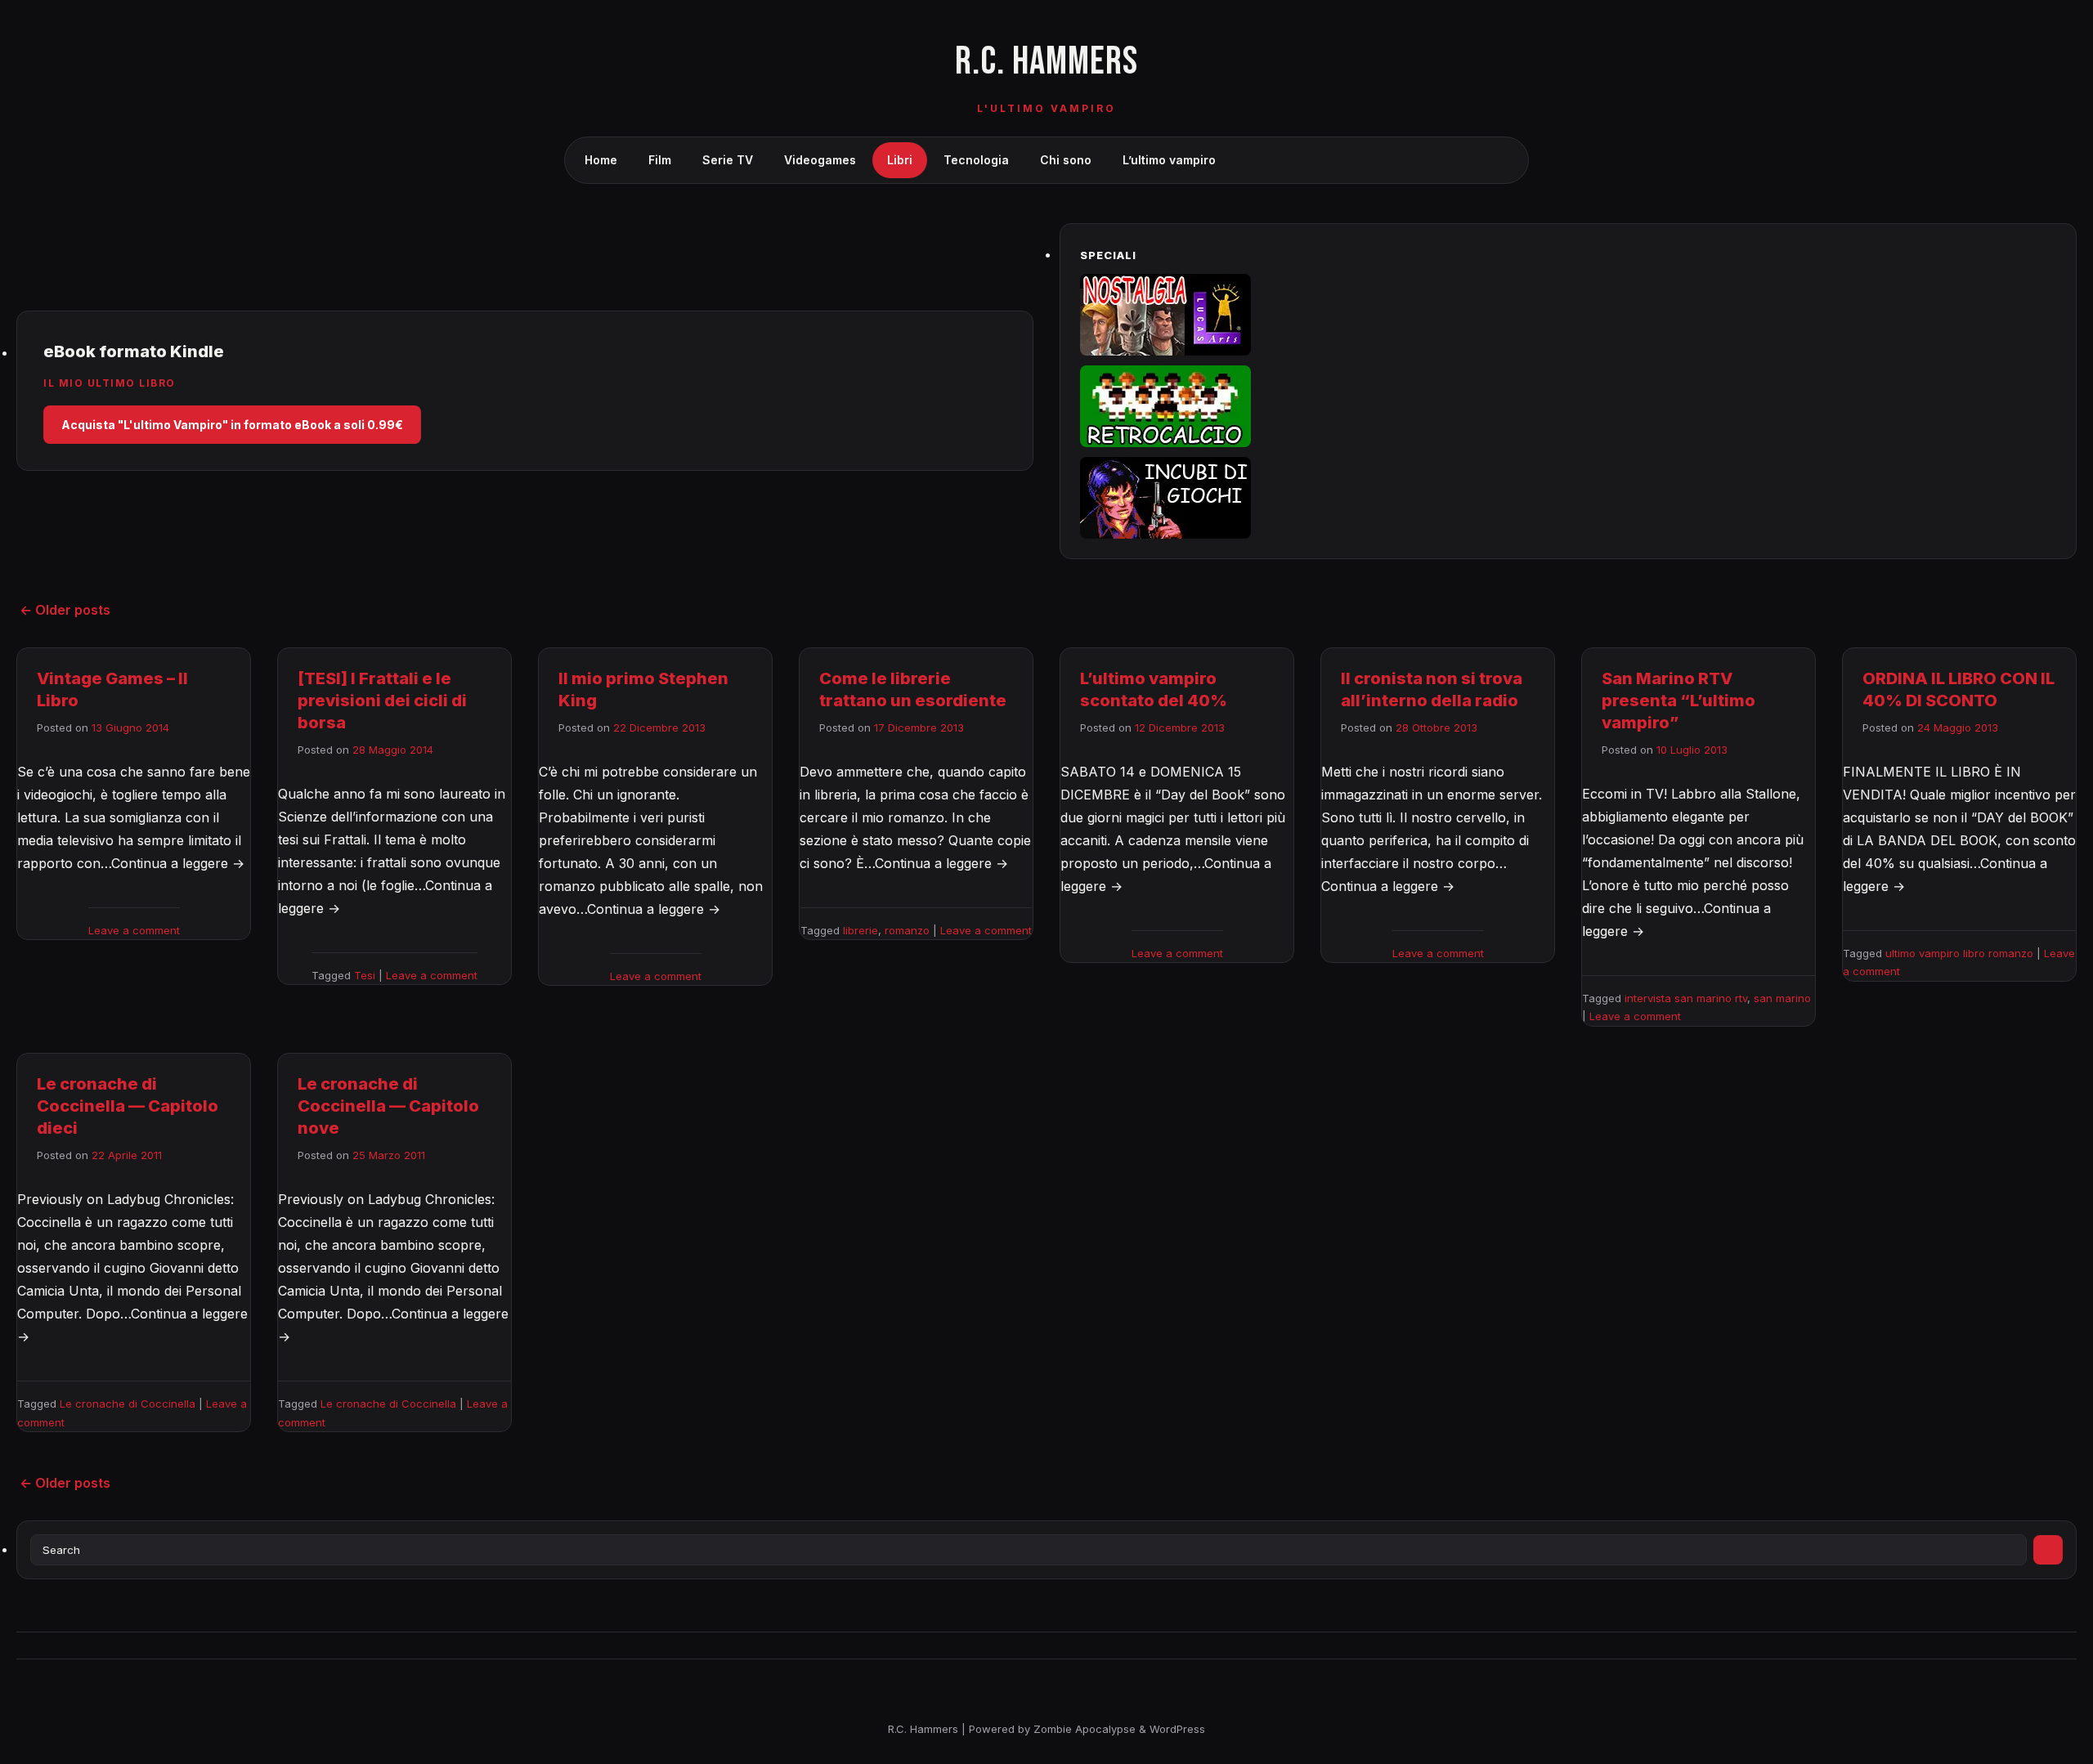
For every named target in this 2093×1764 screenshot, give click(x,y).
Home (601, 160)
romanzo (907, 930)
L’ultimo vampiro (1169, 160)
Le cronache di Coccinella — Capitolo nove (388, 1106)
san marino (1782, 998)
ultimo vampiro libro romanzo (1959, 953)
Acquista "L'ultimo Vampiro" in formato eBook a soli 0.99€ (232, 425)
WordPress (1177, 1729)
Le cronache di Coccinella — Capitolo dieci (128, 1106)
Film (660, 160)
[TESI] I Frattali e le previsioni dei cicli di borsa (382, 701)
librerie (861, 930)
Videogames (820, 160)
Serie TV (728, 160)
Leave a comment (134, 930)
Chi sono (1066, 160)
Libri (900, 160)
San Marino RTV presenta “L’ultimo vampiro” (1678, 701)
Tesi (365, 975)
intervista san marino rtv (1686, 998)
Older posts (65, 610)
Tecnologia (976, 160)
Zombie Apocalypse (1086, 1729)
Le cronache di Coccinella (128, 1404)
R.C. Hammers (1046, 62)
